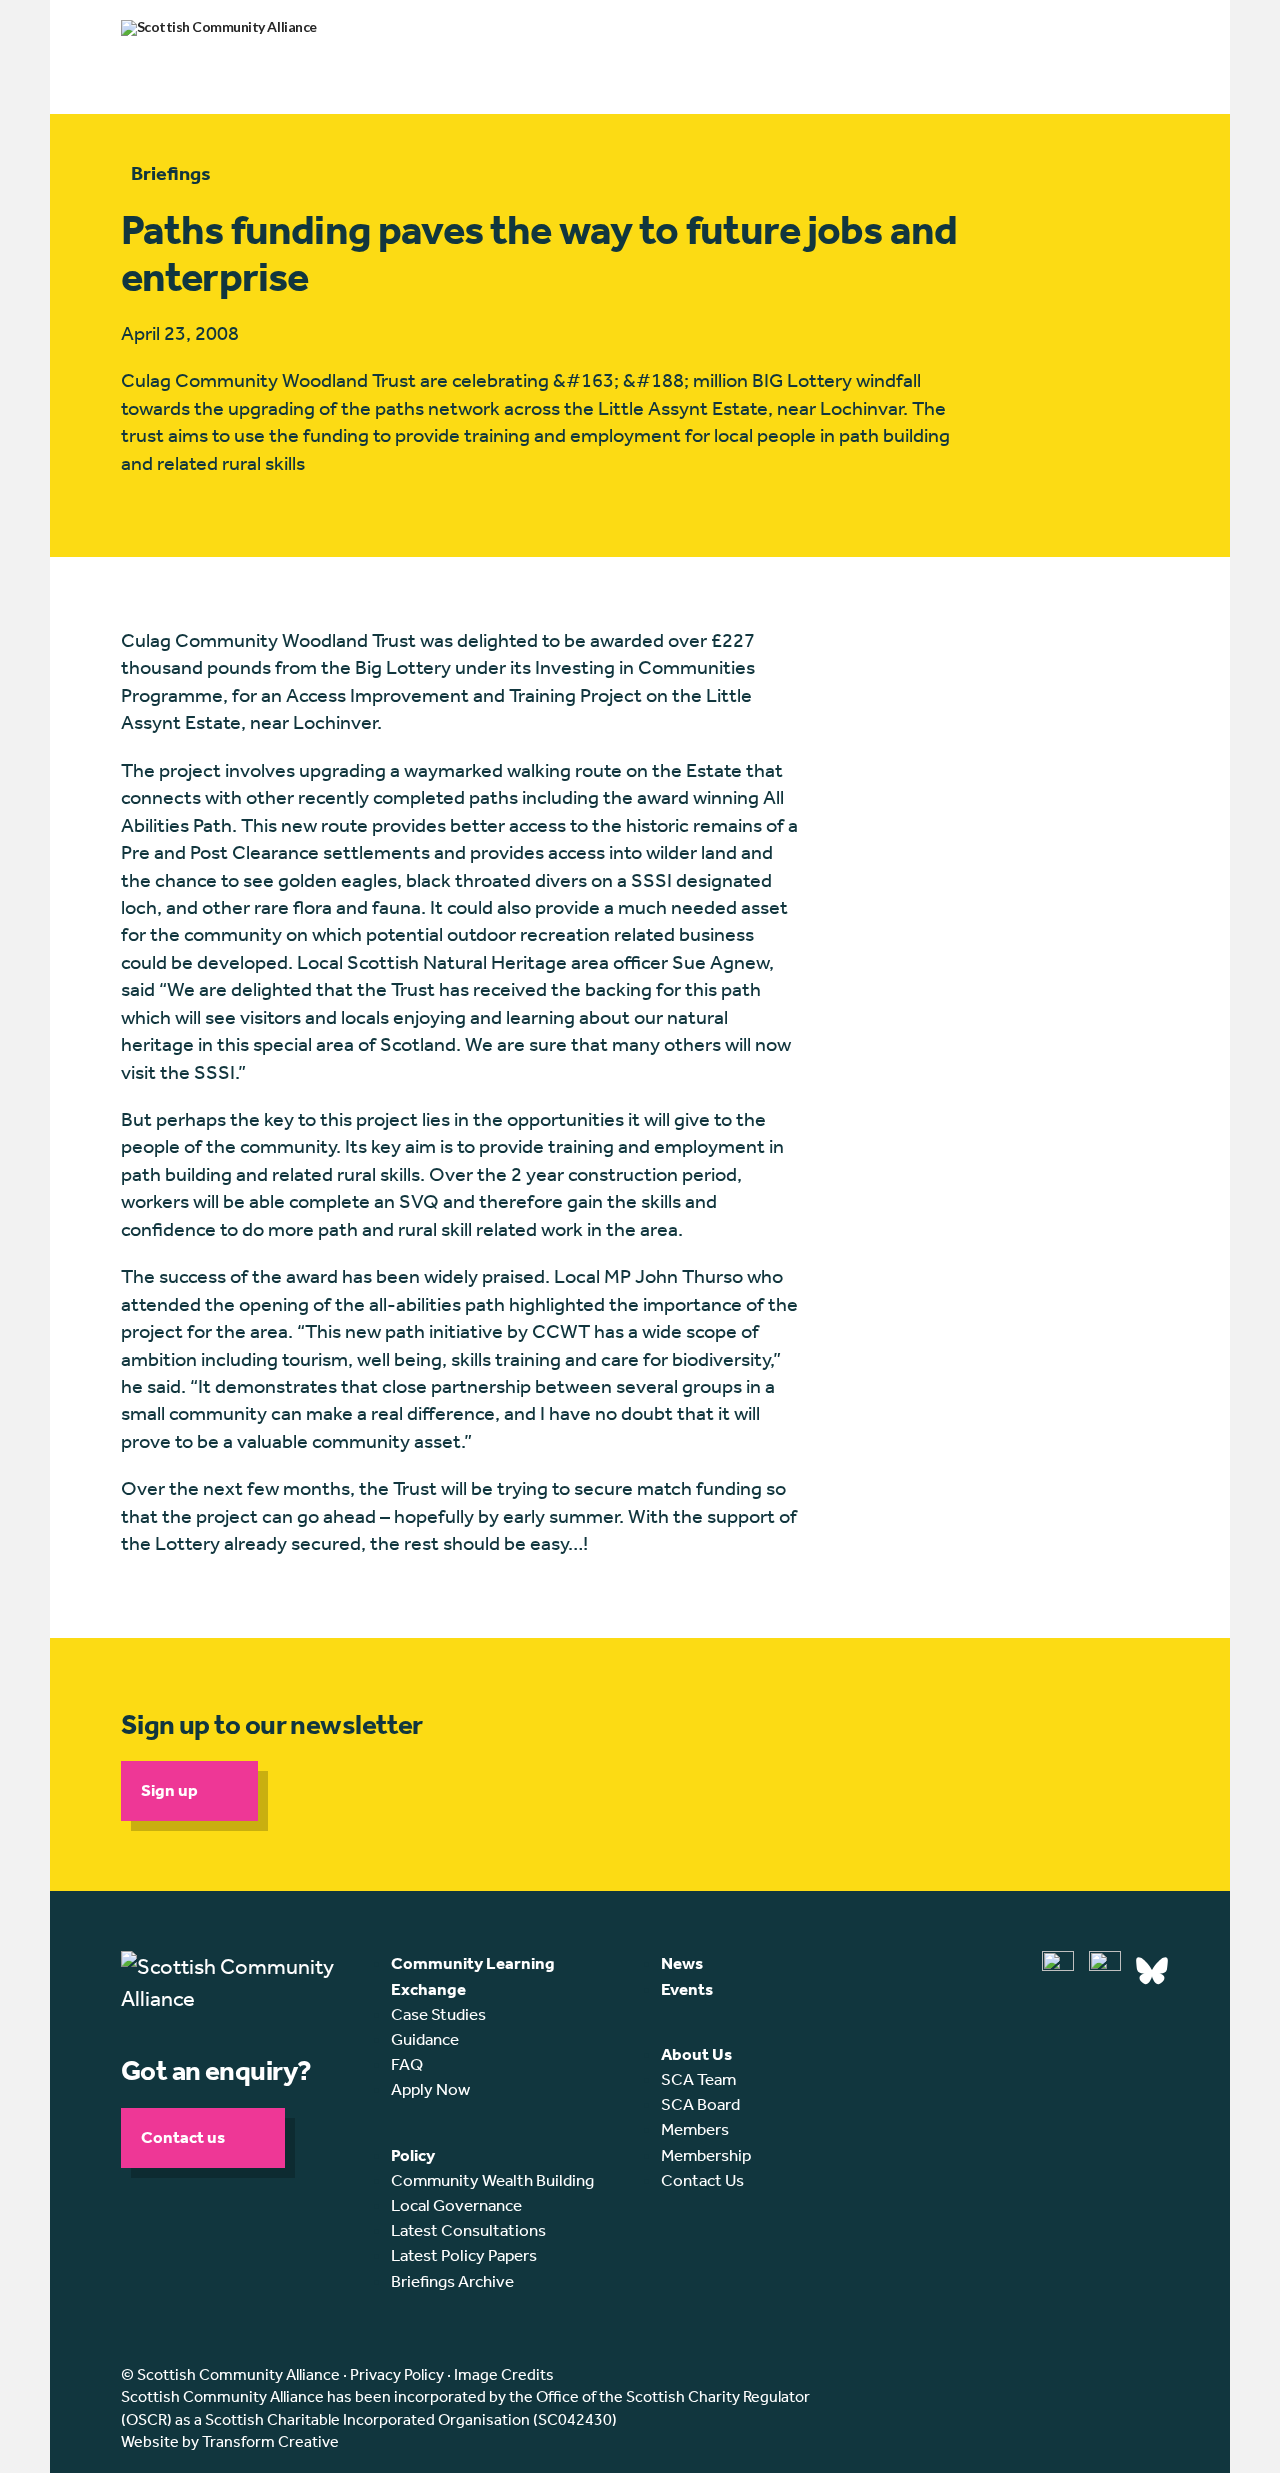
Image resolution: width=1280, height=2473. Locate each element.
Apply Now (430, 2089)
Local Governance (456, 2205)
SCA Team (698, 2079)
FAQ (407, 2064)
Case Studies (438, 2014)
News (682, 1963)
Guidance (425, 2039)
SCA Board (700, 2104)
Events (687, 1989)
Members (695, 2129)
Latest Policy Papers (464, 2255)
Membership (706, 2155)
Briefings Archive (452, 2281)
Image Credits (504, 2374)
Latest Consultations (468, 2230)
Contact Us (702, 2180)
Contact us (183, 2137)
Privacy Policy (397, 2374)
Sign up (169, 1790)
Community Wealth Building (492, 2180)
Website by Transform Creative (230, 2441)
